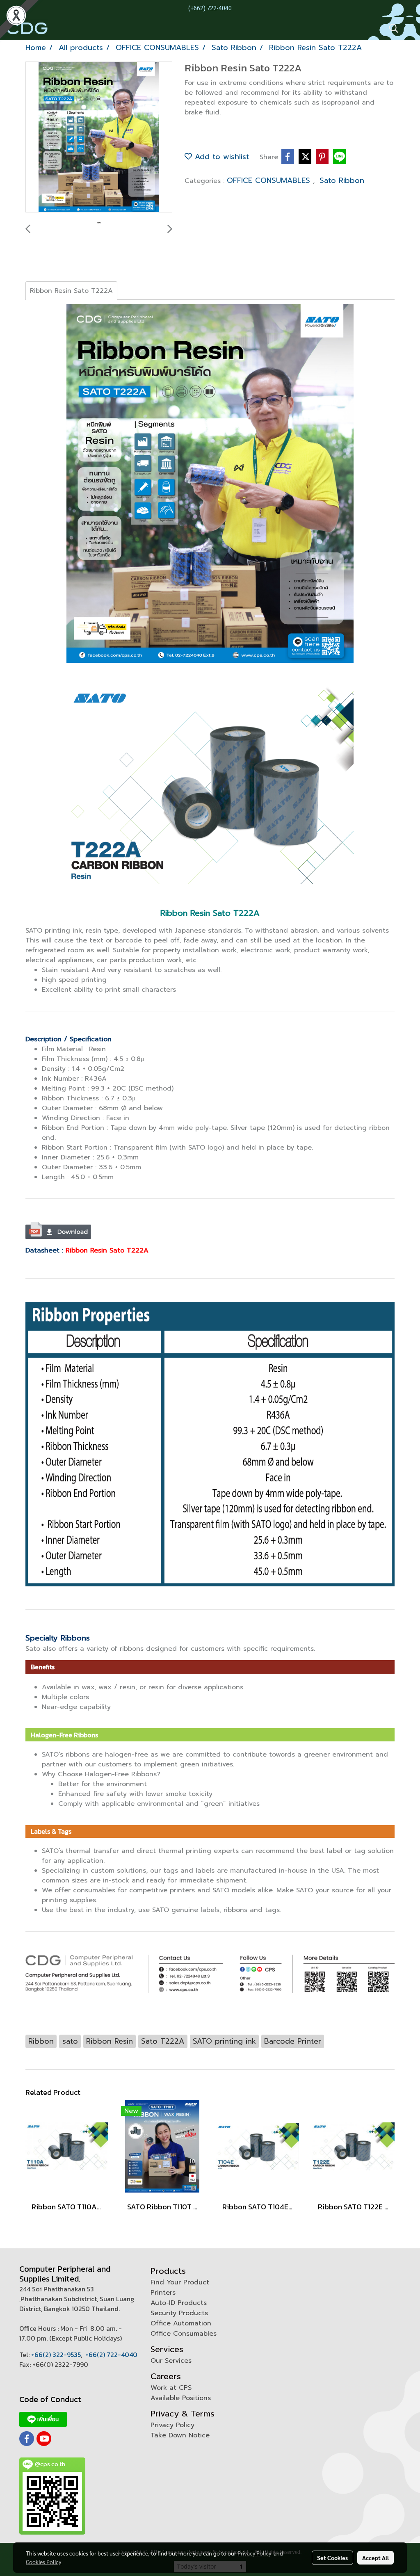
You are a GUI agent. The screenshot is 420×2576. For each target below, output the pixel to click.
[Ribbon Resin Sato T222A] (99, 137)
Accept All (375, 2558)
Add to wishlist (220, 157)
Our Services (171, 2361)
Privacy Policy (172, 2425)
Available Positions (181, 2398)
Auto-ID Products (179, 2303)
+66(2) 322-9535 (56, 2355)
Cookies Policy (43, 2562)
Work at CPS (171, 2388)
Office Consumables (184, 2334)
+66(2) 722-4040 (111, 2355)
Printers (163, 2293)
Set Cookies (332, 2558)
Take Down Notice (180, 2435)
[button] (391, 28)
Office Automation (181, 2323)
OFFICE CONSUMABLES (270, 180)
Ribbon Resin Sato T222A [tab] (71, 291)
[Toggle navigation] (409, 28)
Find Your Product (180, 2282)
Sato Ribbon (342, 180)
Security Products (179, 2313)
